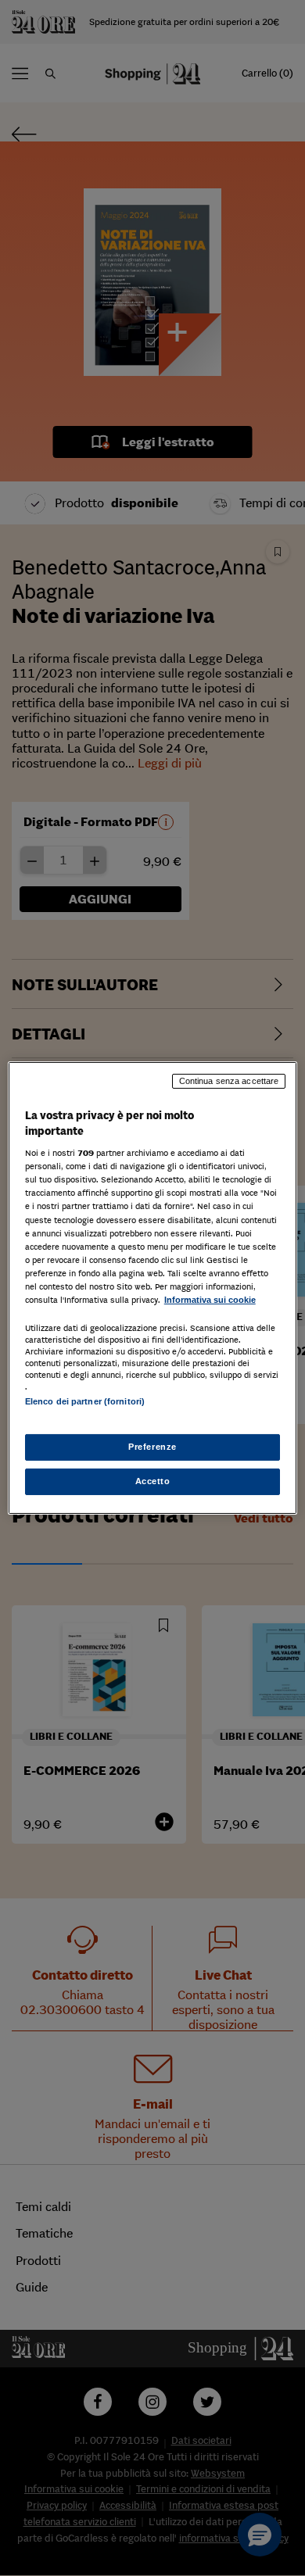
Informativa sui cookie (210, 1300)
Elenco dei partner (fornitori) (85, 1401)
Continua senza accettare (229, 1081)
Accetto (153, 1481)
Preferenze (152, 1447)
